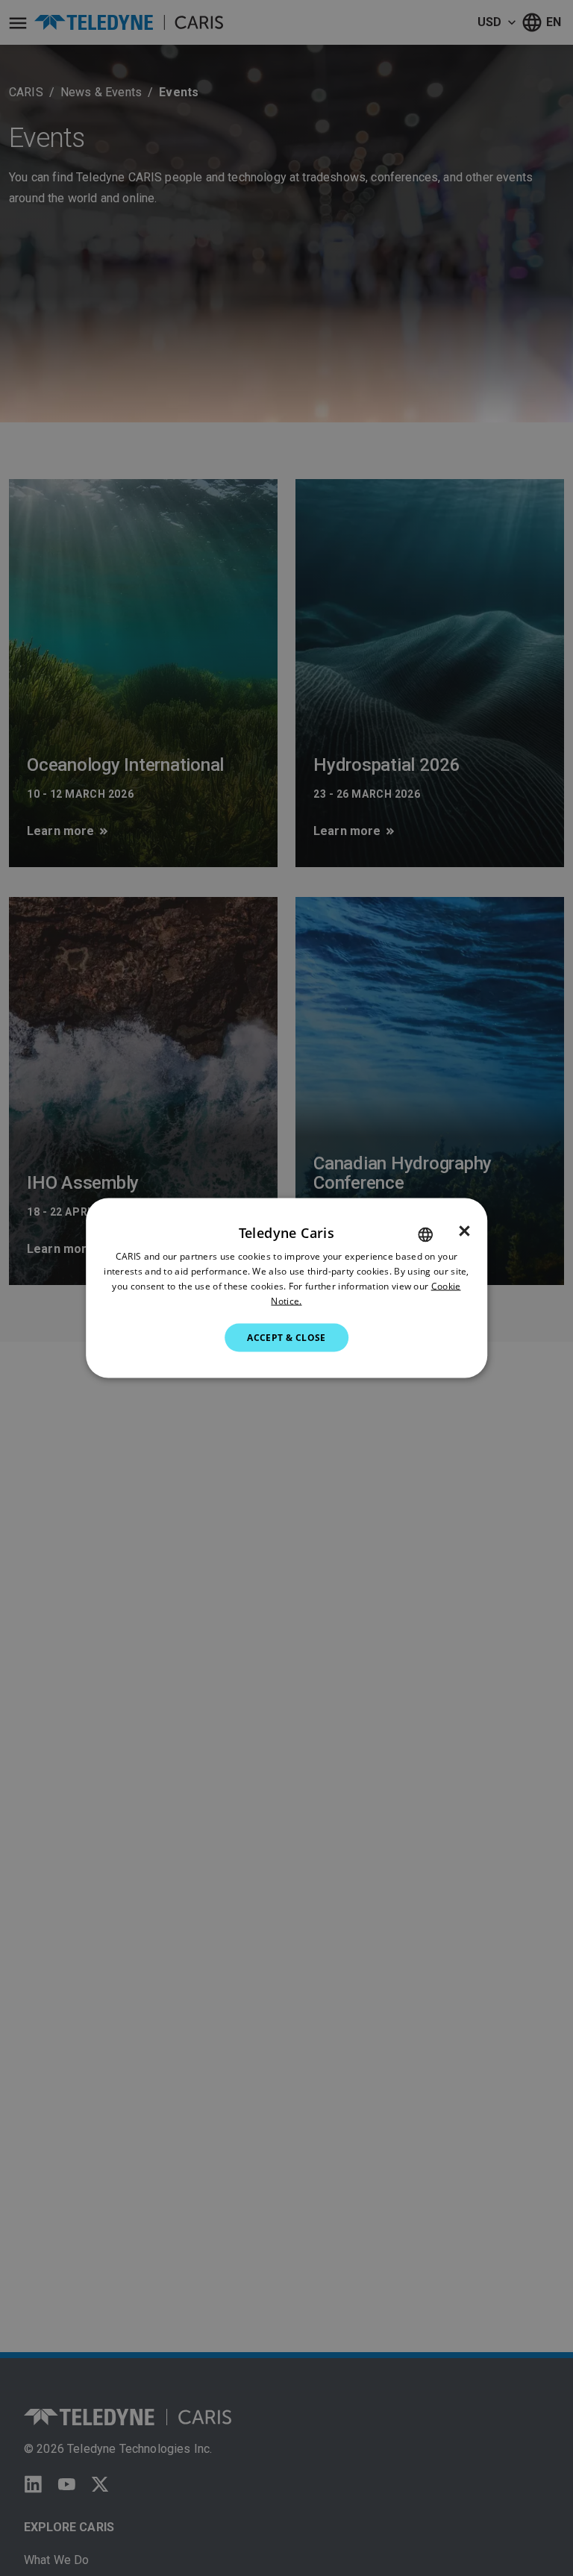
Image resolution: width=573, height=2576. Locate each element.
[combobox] (425, 1235)
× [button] (464, 1231)
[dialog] (286, 1288)
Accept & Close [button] (286, 1337)
